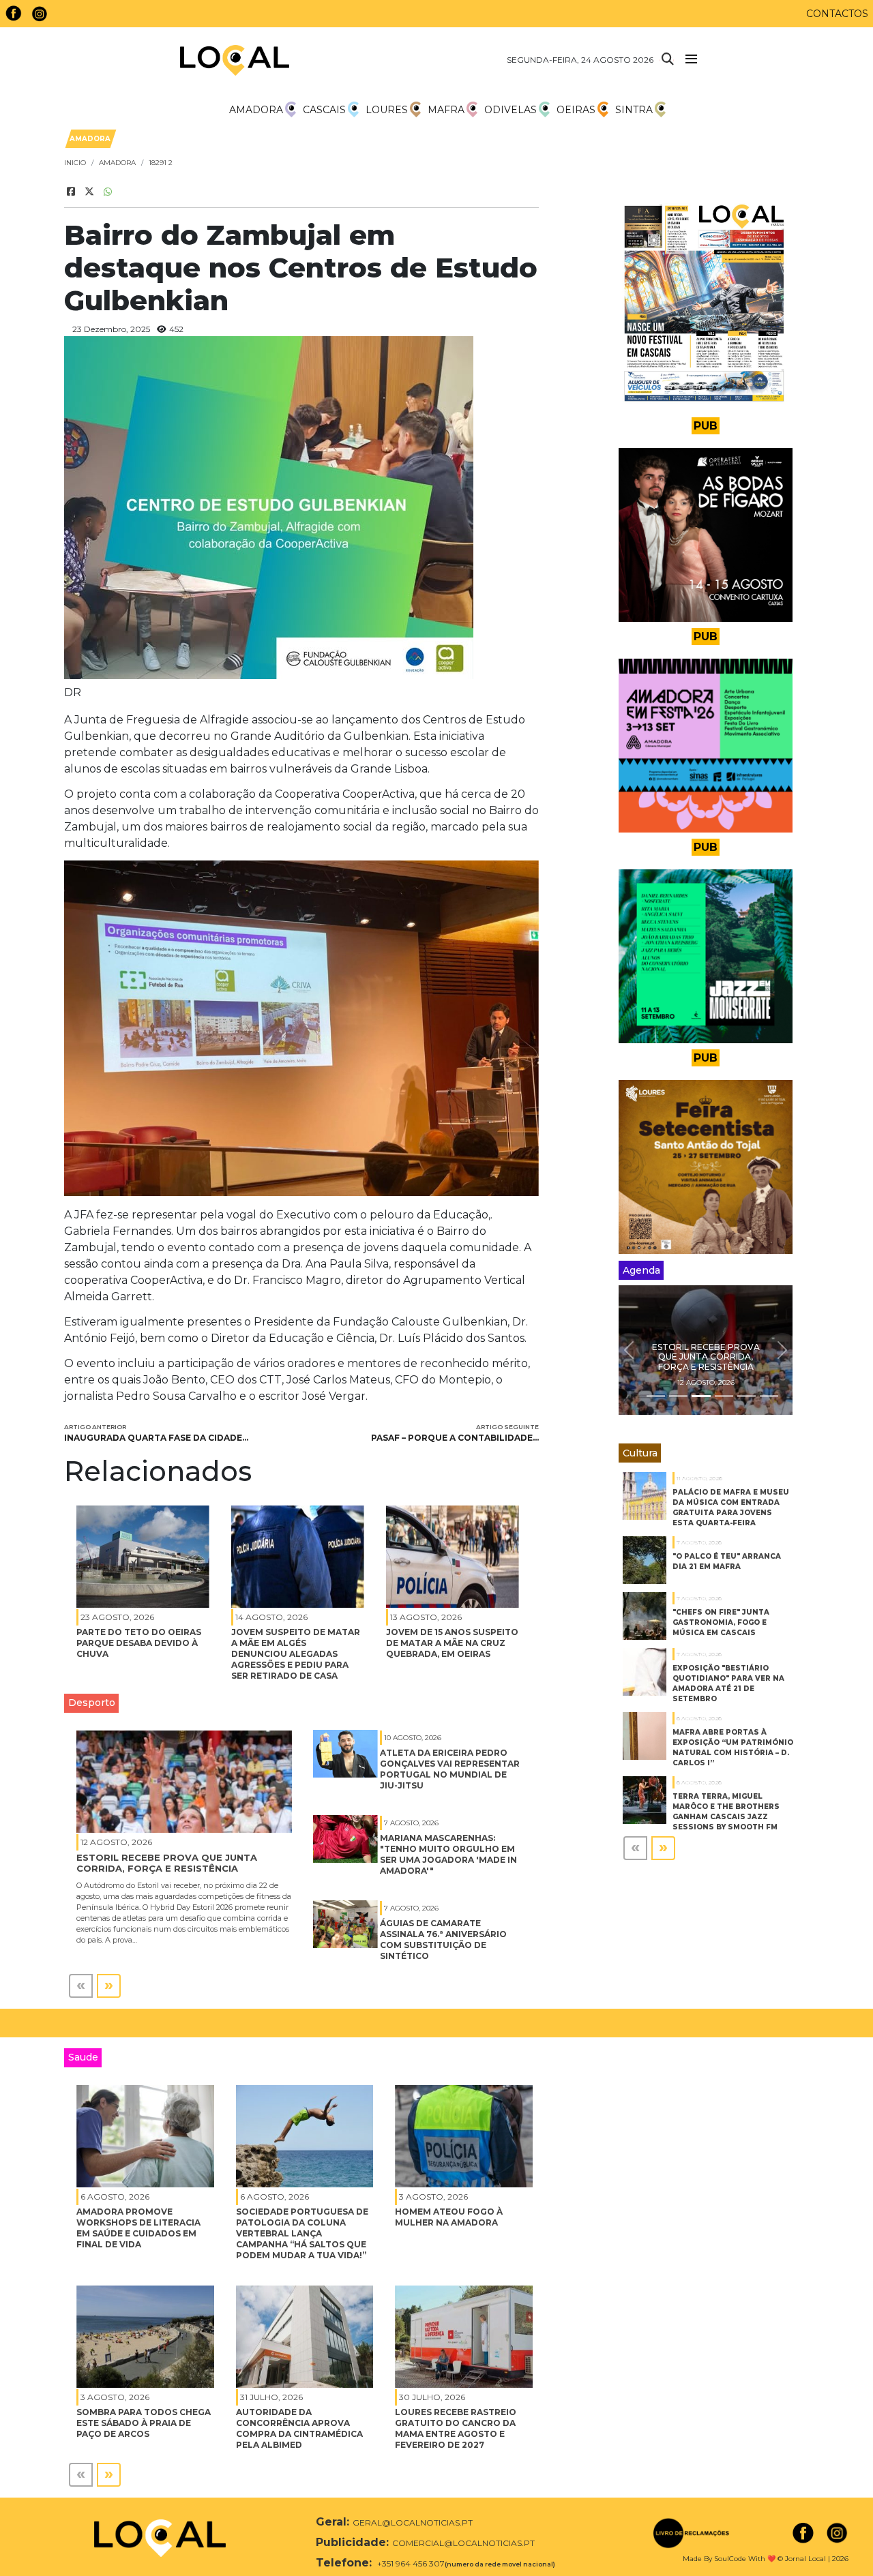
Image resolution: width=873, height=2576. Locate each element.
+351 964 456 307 (410, 2563)
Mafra (446, 110)
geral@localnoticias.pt (413, 2522)
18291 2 (161, 163)
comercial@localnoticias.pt (463, 2543)
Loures (387, 110)
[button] (629, 1350)
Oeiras (576, 110)
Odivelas (511, 110)
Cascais (324, 110)
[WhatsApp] (108, 192)
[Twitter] (89, 192)
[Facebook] (71, 192)
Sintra (634, 110)
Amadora (256, 110)
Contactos (837, 14)
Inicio (75, 163)
